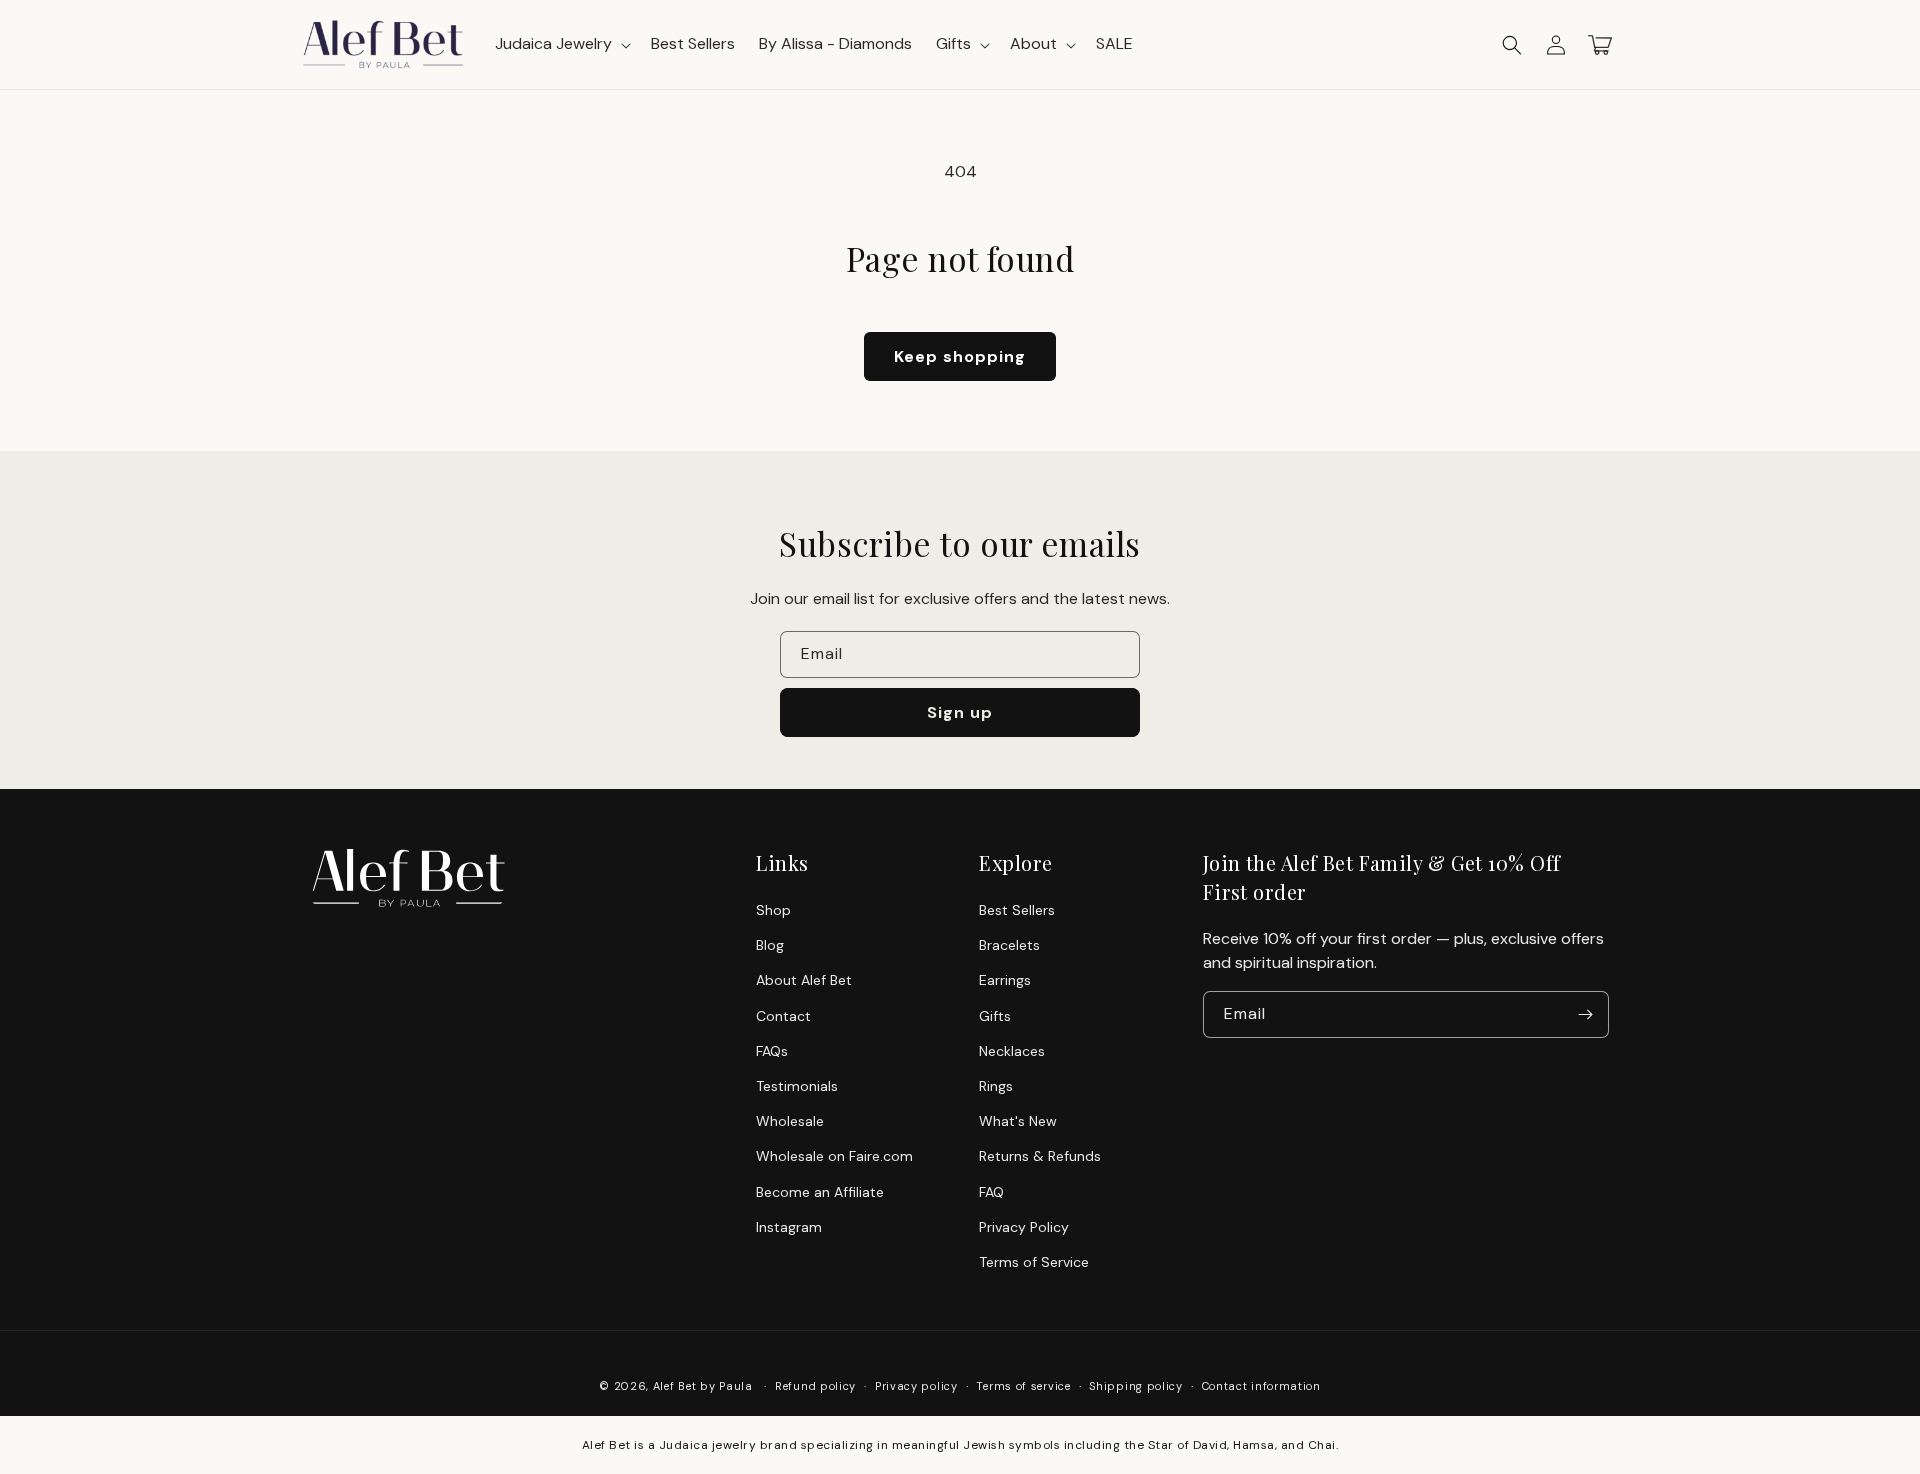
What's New (1018, 1121)
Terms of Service (1034, 1262)
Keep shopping (960, 356)
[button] (1512, 45)
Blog (770, 945)
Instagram (789, 1227)
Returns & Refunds (1040, 1156)
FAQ (991, 1192)
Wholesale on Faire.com (834, 1156)
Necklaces (1012, 1051)
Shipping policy (1136, 1386)
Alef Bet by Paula (703, 1386)
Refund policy (815, 1386)
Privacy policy (916, 1386)
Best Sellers (1017, 910)
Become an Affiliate (820, 1192)
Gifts (995, 1016)
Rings (996, 1086)
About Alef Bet (804, 980)
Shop (773, 910)
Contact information (1261, 1386)
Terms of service (1023, 1386)
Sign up (960, 712)
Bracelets (1009, 945)
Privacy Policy (1024, 1227)
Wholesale (790, 1121)
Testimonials (797, 1086)
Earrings (1005, 980)
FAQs (772, 1051)
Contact (783, 1016)
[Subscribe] (1586, 1014)
